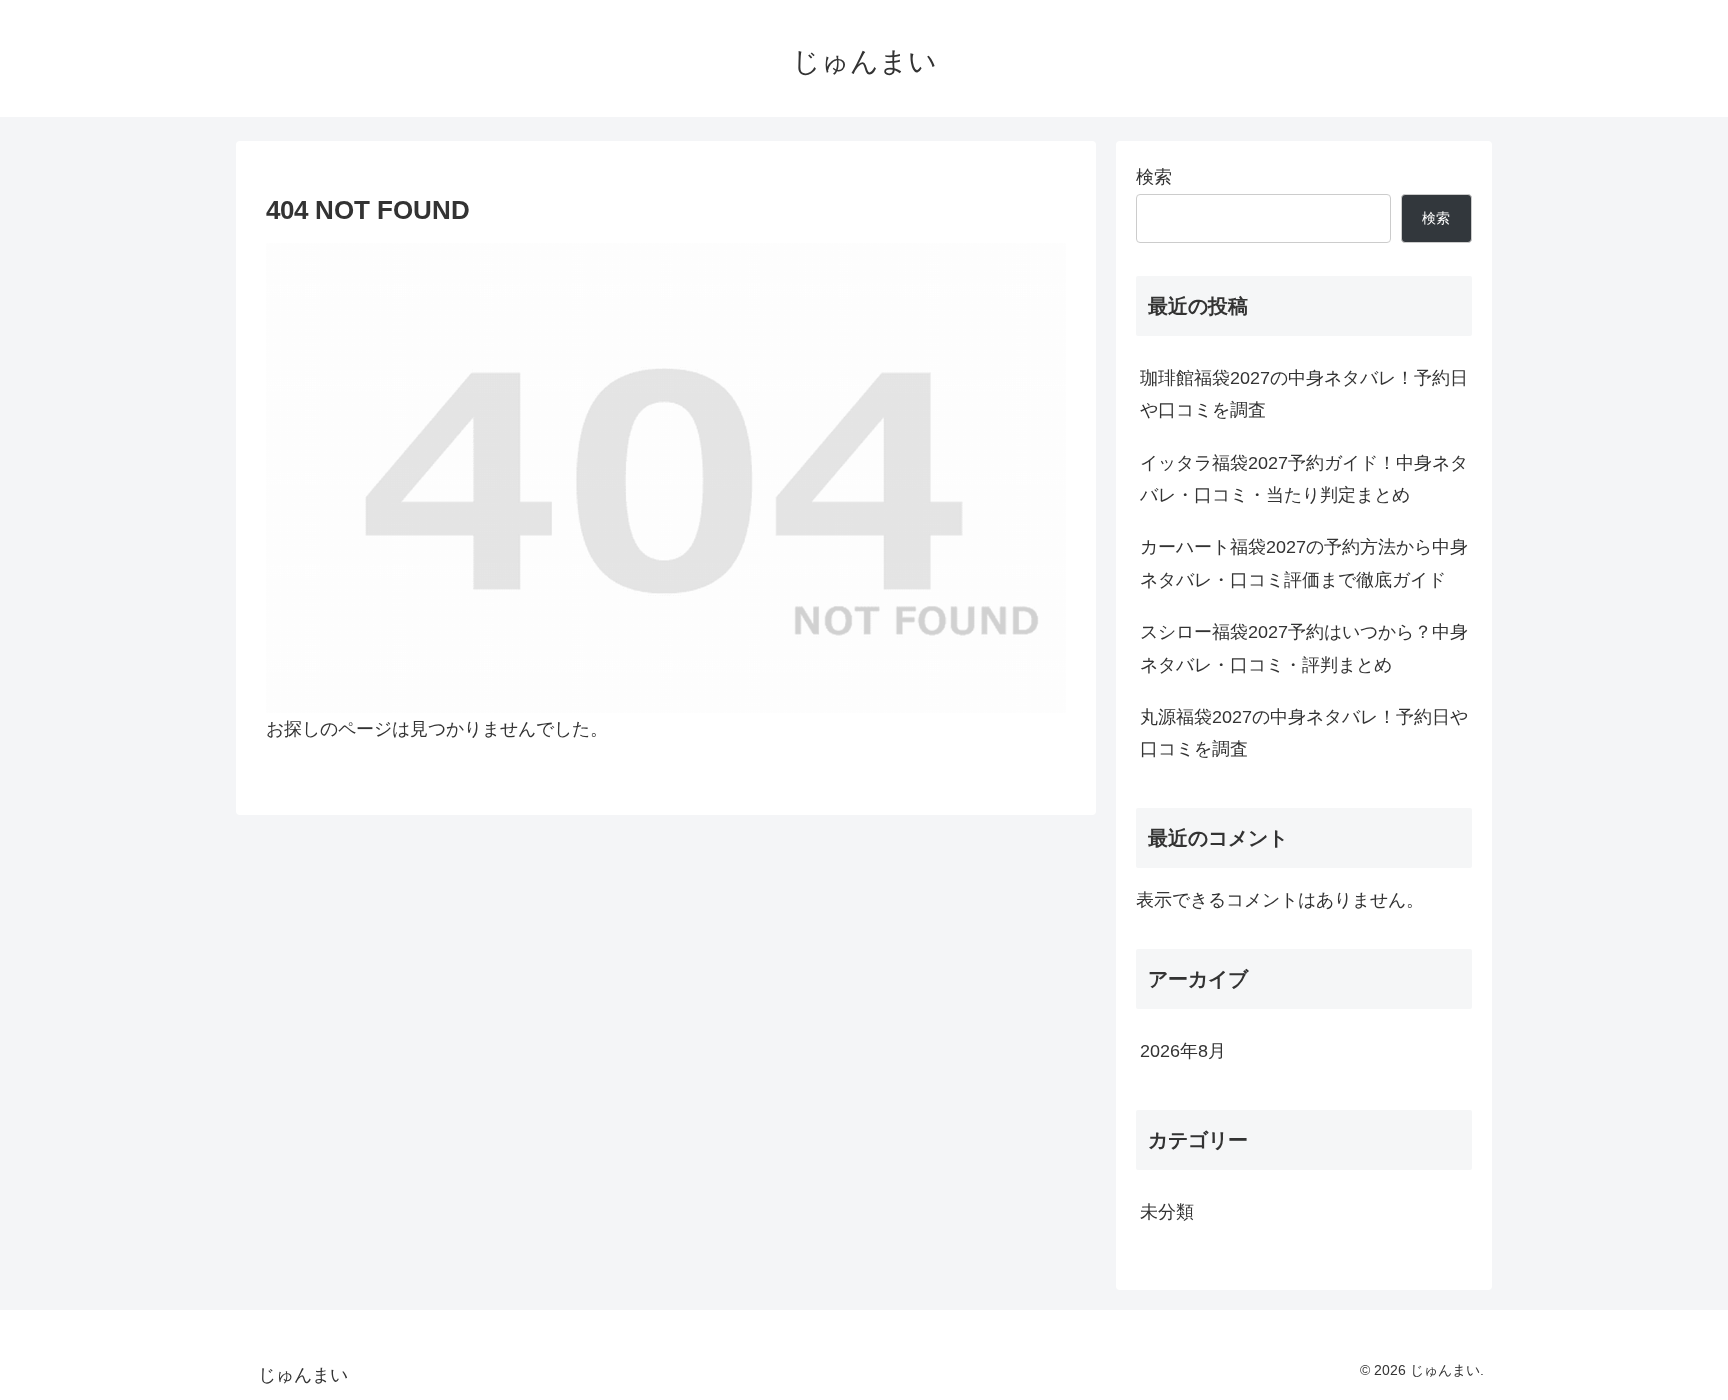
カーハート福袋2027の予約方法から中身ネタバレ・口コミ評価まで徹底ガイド (1304, 563)
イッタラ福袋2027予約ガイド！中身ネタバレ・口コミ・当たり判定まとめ (1304, 479)
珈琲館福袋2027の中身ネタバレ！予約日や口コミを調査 (1304, 394)
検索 (1154, 177)
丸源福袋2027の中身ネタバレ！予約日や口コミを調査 (1304, 733)
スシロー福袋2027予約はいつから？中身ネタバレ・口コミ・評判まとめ (1304, 648)
